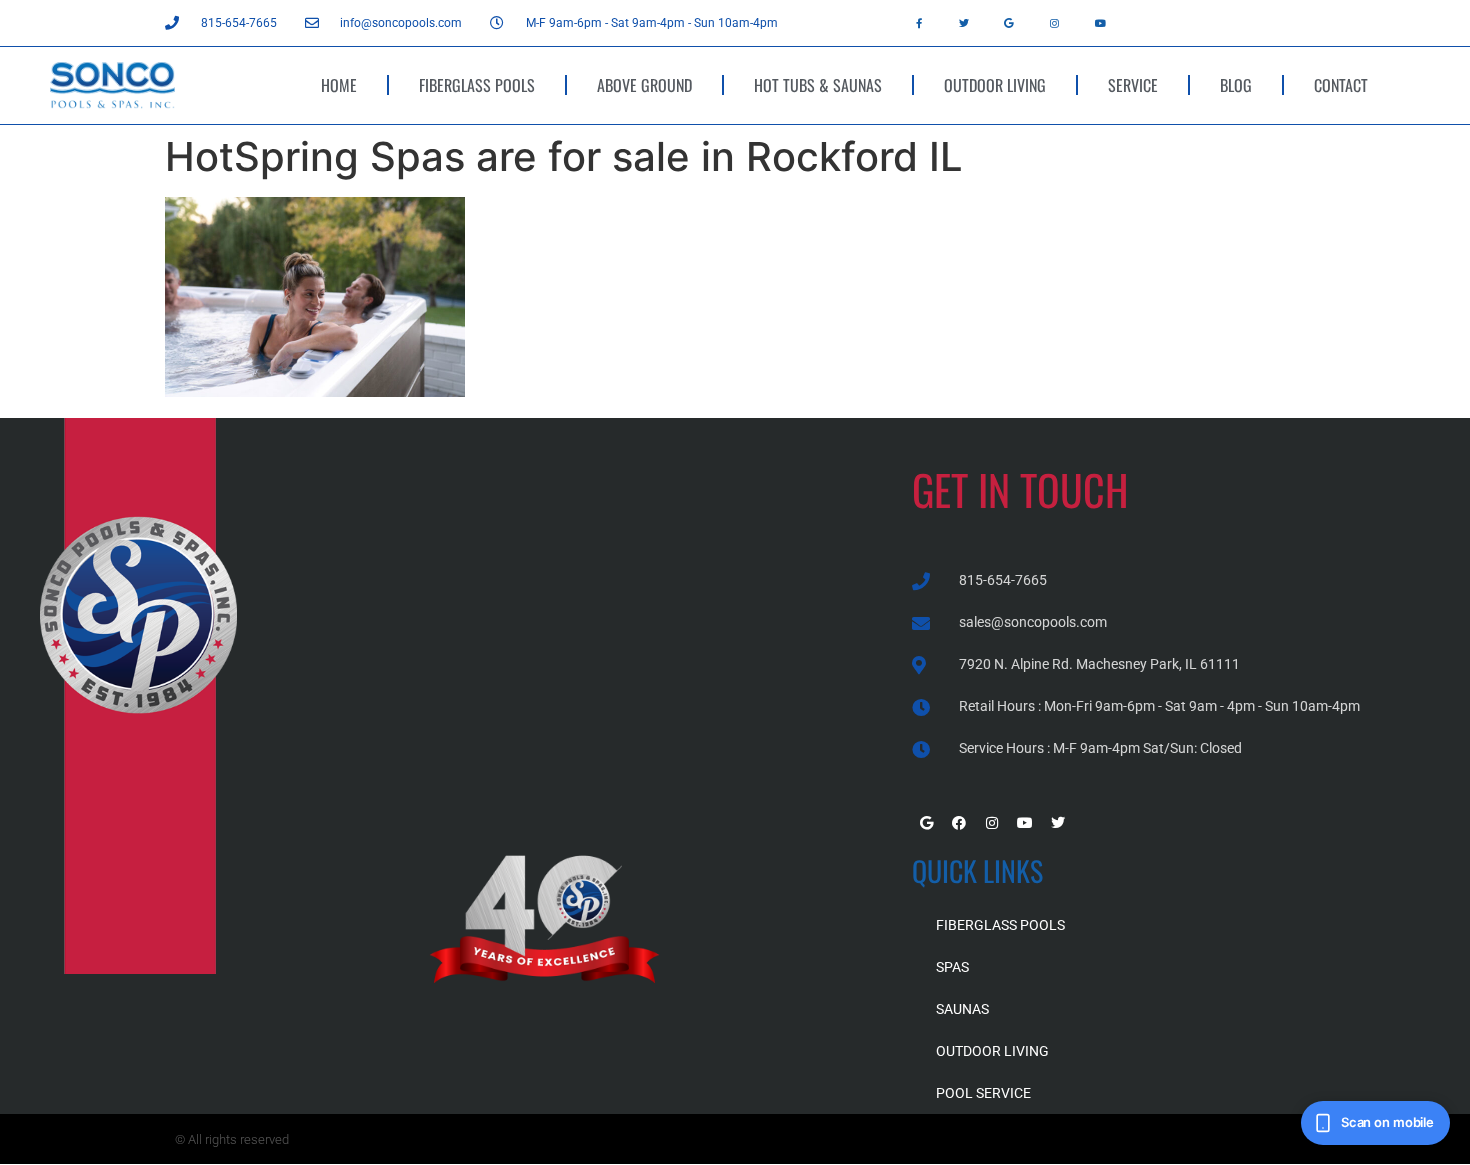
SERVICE (1133, 85)
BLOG (1236, 85)
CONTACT (1341, 85)
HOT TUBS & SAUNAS (818, 85)
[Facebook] (959, 823)
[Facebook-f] (919, 23)
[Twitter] (964, 23)
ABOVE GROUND (644, 85)
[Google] (1009, 23)
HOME (339, 85)
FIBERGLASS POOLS (477, 85)
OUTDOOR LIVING (995, 85)
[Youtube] (1100, 23)
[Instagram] (1055, 23)
